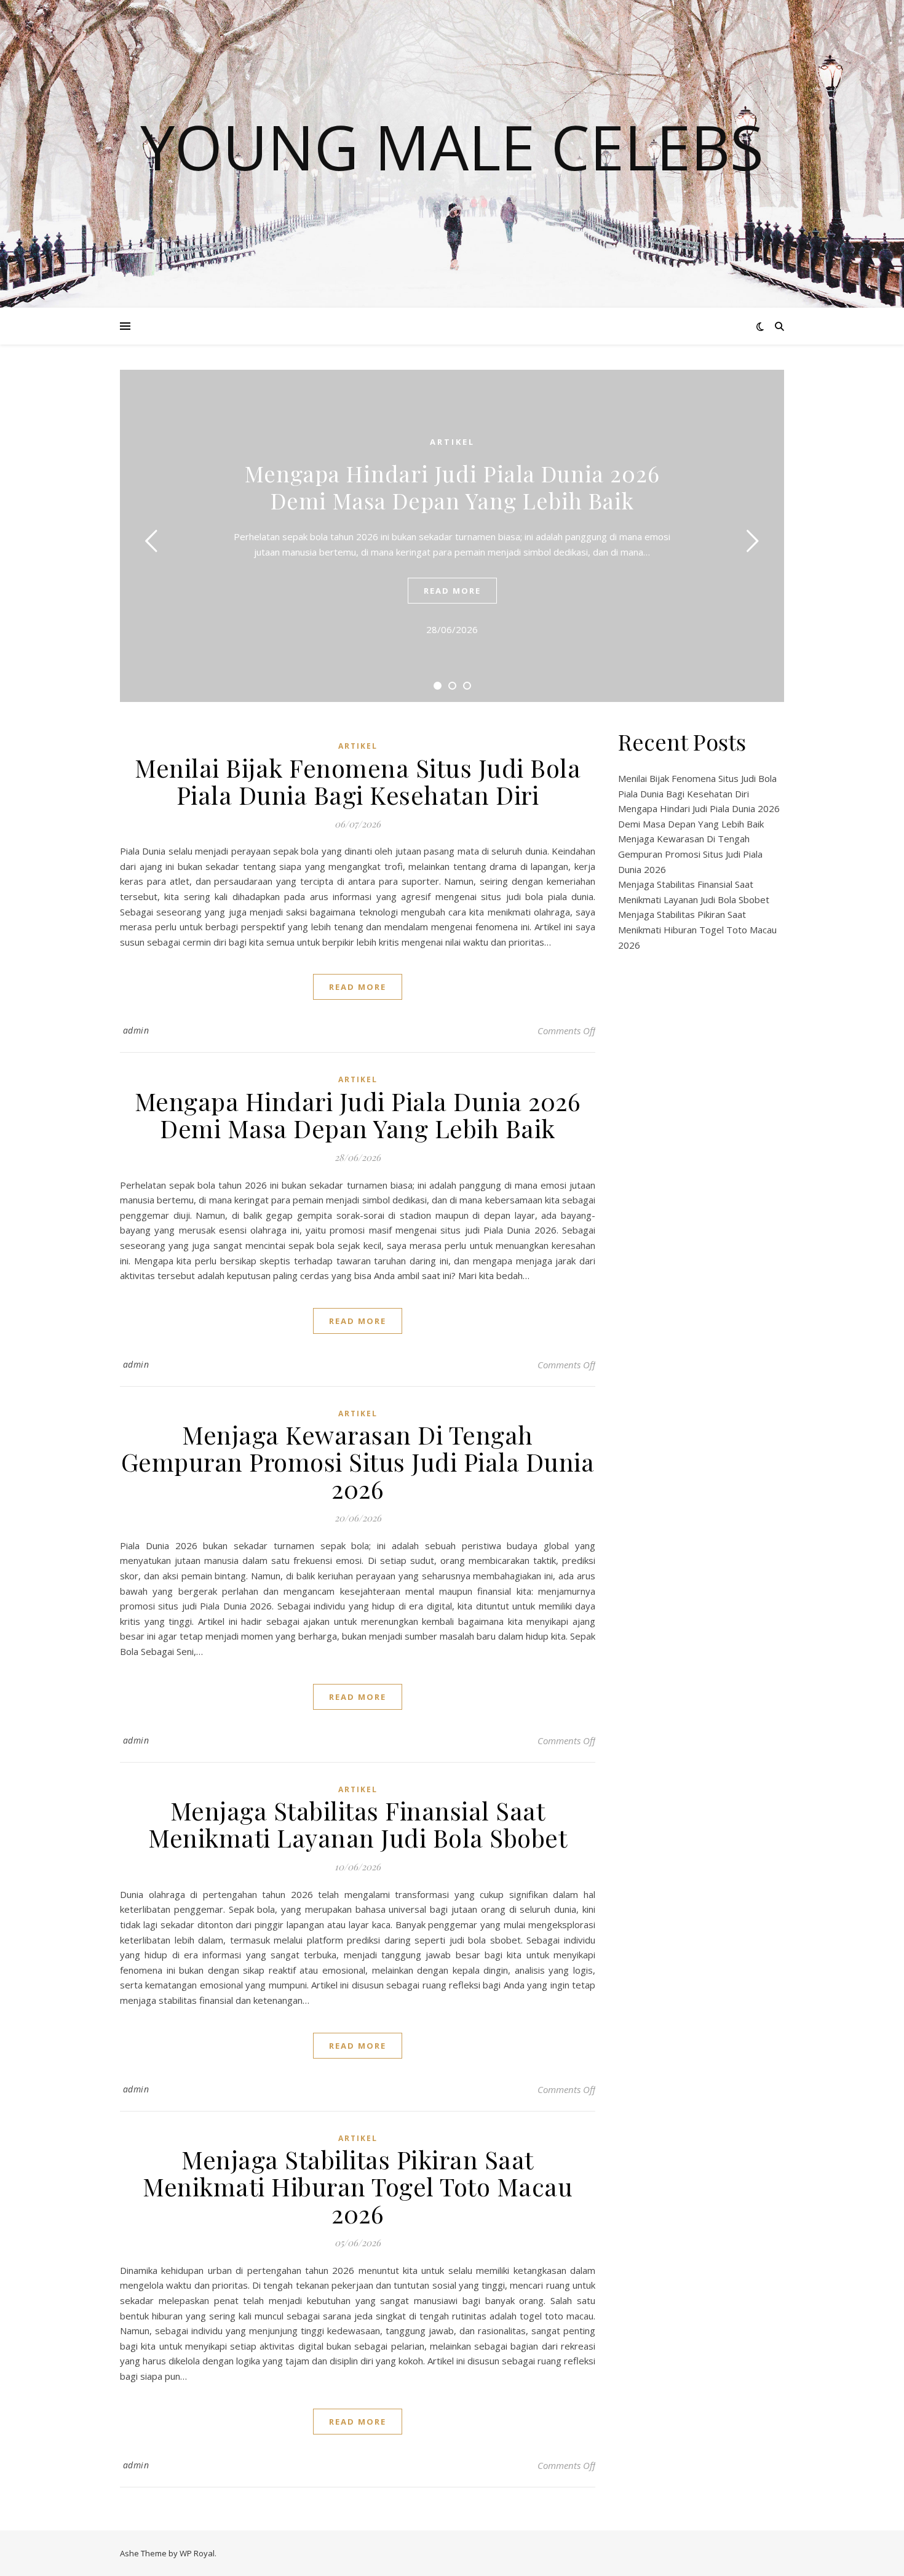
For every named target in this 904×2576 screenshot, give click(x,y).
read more (452, 591)
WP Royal (197, 2553)
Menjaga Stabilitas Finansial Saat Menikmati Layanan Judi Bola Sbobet (358, 1824)
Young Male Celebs (452, 146)
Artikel (452, 442)
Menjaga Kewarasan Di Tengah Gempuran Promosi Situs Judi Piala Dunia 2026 (358, 1461)
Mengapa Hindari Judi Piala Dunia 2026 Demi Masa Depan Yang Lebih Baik (452, 487)
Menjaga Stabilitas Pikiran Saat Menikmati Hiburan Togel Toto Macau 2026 (358, 2186)
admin (136, 1030)
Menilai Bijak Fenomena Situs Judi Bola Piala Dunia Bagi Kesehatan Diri (358, 781)
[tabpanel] (452, 536)
